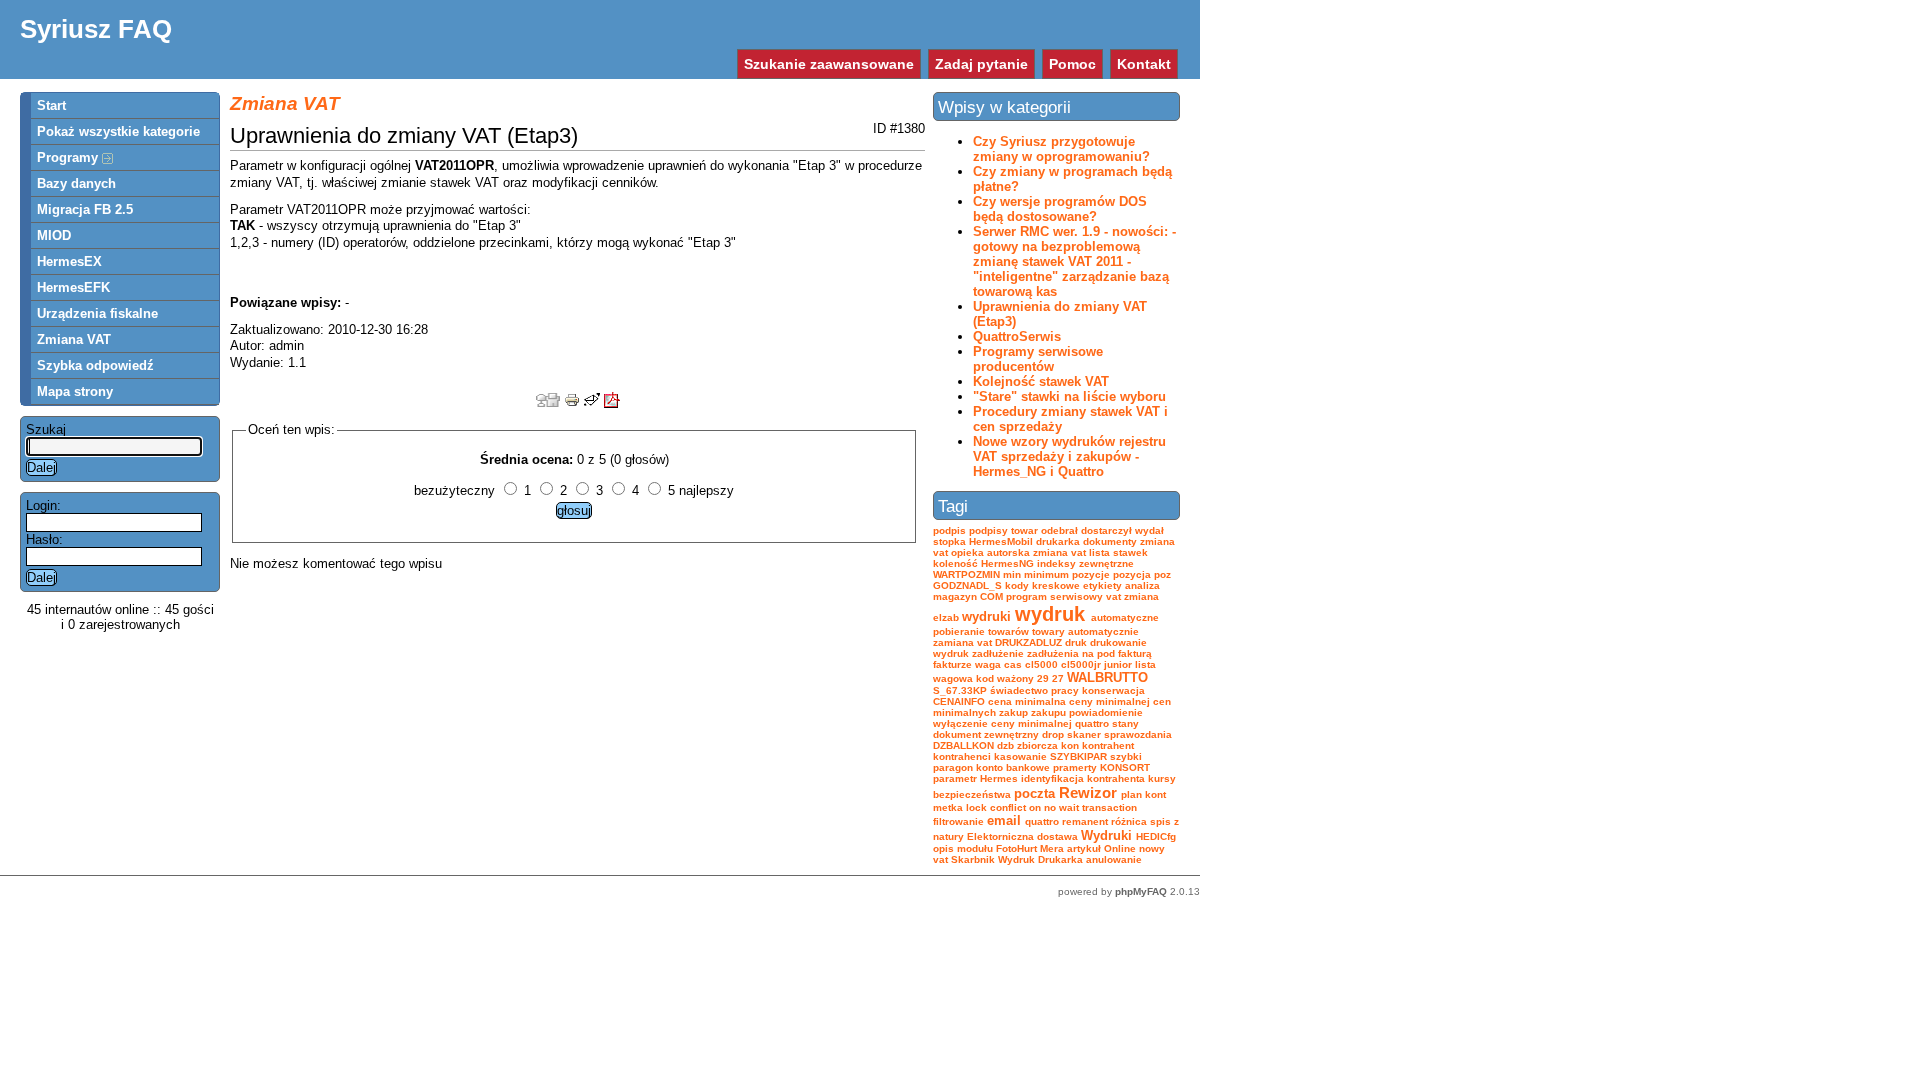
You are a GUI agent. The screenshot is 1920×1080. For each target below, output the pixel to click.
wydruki (986, 616)
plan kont (1143, 794)
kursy (1162, 778)
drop (1053, 734)
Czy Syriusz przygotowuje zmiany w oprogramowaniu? (1061, 149)
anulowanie (1114, 859)
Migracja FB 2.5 (85, 209)
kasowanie (1020, 756)
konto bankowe (1013, 767)
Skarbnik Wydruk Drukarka (1017, 859)
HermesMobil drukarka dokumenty (1053, 541)
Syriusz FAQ (96, 29)
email (1004, 820)
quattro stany (1107, 723)
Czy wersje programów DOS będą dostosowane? (1060, 209)
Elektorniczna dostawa (1022, 836)
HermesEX (69, 261)
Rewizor (1088, 792)
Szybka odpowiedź (95, 365)
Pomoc (1072, 64)
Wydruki (1106, 835)
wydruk (1050, 613)
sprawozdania (1138, 734)
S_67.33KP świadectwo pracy (1006, 690)
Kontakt (1144, 64)
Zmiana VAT (74, 339)
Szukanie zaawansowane (829, 64)
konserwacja (1113, 690)
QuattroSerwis (1017, 336)
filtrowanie (958, 821)
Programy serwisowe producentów (1038, 359)
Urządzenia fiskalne (97, 313)
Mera (1052, 848)
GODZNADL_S (967, 585)
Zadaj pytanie (981, 64)
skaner (1084, 734)
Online (1120, 848)
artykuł (1084, 848)
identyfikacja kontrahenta (1083, 778)
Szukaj (46, 429)
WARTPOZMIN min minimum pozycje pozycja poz (1052, 574)
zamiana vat (962, 642)
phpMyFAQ (1141, 891)
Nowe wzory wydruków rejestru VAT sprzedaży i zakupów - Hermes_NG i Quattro (1069, 456)
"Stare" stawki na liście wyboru (1069, 396)
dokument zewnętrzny (986, 734)
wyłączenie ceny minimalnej (1002, 723)
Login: (43, 505)
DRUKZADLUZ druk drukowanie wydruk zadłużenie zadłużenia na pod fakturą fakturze (1042, 653)
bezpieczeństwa (972, 794)
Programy (69, 157)
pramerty (1075, 767)
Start (51, 105)
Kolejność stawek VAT (1041, 381)
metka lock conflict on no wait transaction (1035, 807)
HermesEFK (73, 287)
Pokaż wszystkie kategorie (118, 131)
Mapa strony (75, 391)
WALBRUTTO (1107, 677)
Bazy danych (76, 183)
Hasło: (44, 539)
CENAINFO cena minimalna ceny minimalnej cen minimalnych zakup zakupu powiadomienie (1052, 707)
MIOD (54, 235)
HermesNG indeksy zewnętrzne (1057, 563)
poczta (1034, 793)
